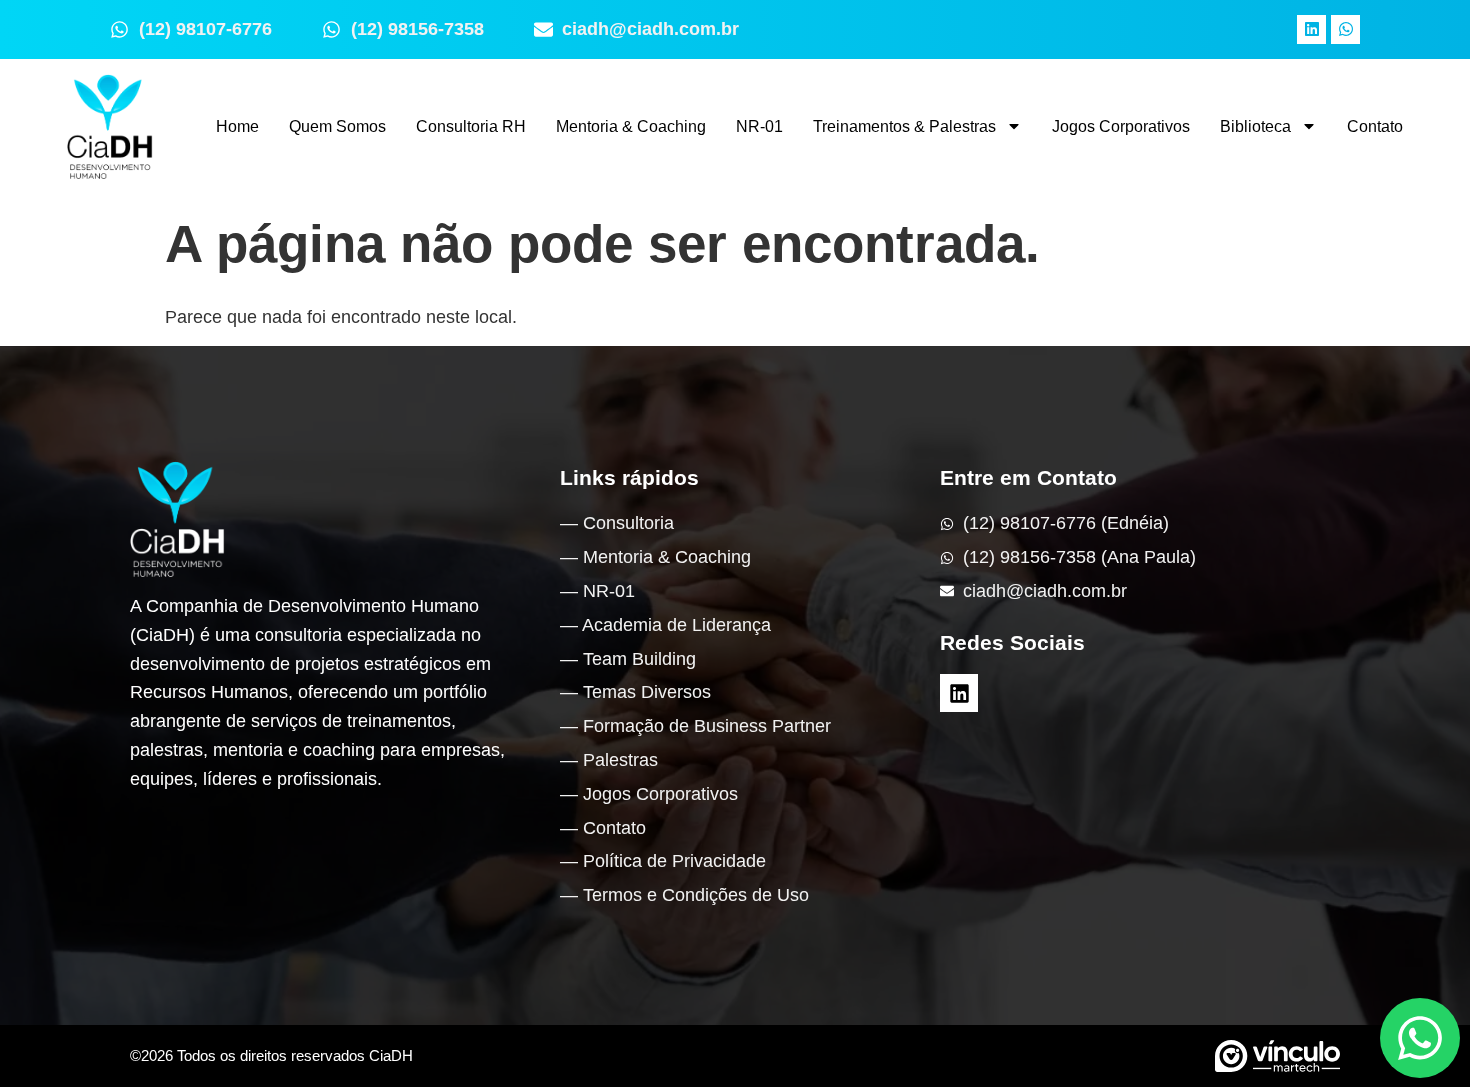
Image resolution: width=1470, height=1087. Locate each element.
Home (237, 126)
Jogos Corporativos (1121, 126)
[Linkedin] (1311, 29)
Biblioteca (1255, 126)
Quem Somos (337, 126)
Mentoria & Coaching (631, 126)
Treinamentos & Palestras (904, 126)
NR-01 (759, 126)
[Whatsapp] (1345, 29)
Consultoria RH (471, 126)
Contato (1375, 126)
